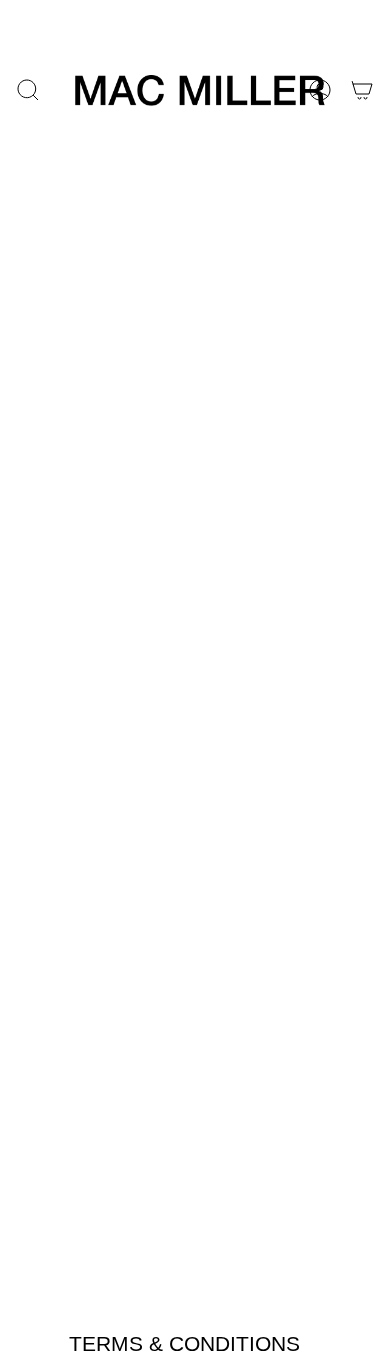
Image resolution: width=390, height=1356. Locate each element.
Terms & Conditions (184, 1343)
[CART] (362, 90)
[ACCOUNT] (320, 90)
